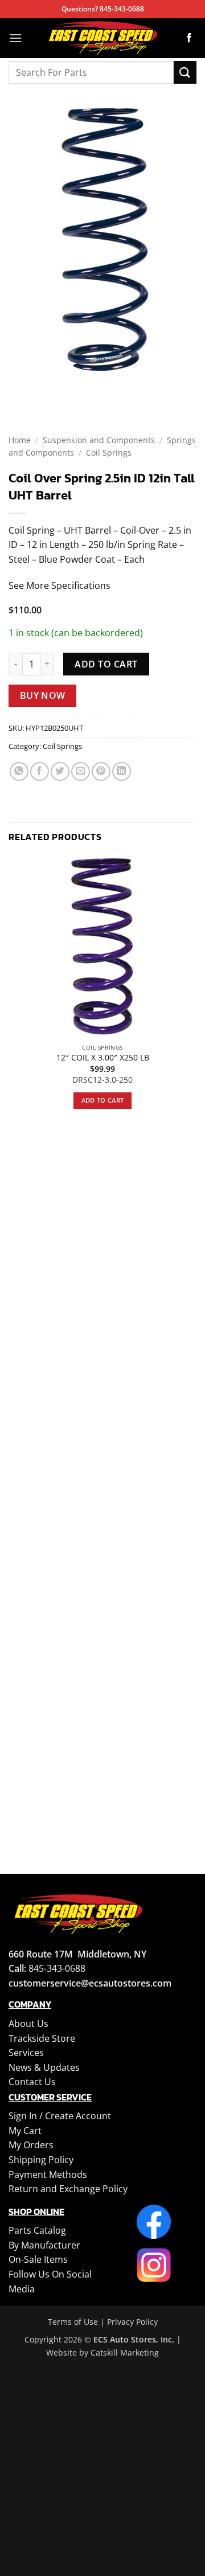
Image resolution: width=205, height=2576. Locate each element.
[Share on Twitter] (60, 771)
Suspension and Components (99, 440)
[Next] (51, 388)
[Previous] (20, 388)
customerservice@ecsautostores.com (90, 1983)
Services (26, 2053)
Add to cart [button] (103, 1100)
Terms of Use (73, 2322)
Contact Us (32, 2082)
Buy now (43, 695)
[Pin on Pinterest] (101, 771)
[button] (15, 38)
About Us (28, 2024)
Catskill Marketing (125, 2352)
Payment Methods (48, 2174)
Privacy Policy (132, 2322)
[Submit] (185, 72)
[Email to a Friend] (81, 771)
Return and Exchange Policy (68, 2189)
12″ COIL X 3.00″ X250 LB (103, 1058)
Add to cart (106, 664)
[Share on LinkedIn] (122, 771)
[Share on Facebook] (40, 771)
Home (20, 440)
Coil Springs (109, 452)
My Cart (25, 2131)
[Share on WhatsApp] (19, 771)
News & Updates (44, 2067)
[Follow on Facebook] (189, 38)
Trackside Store (42, 2038)
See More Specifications (60, 585)
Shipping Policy (41, 2160)
